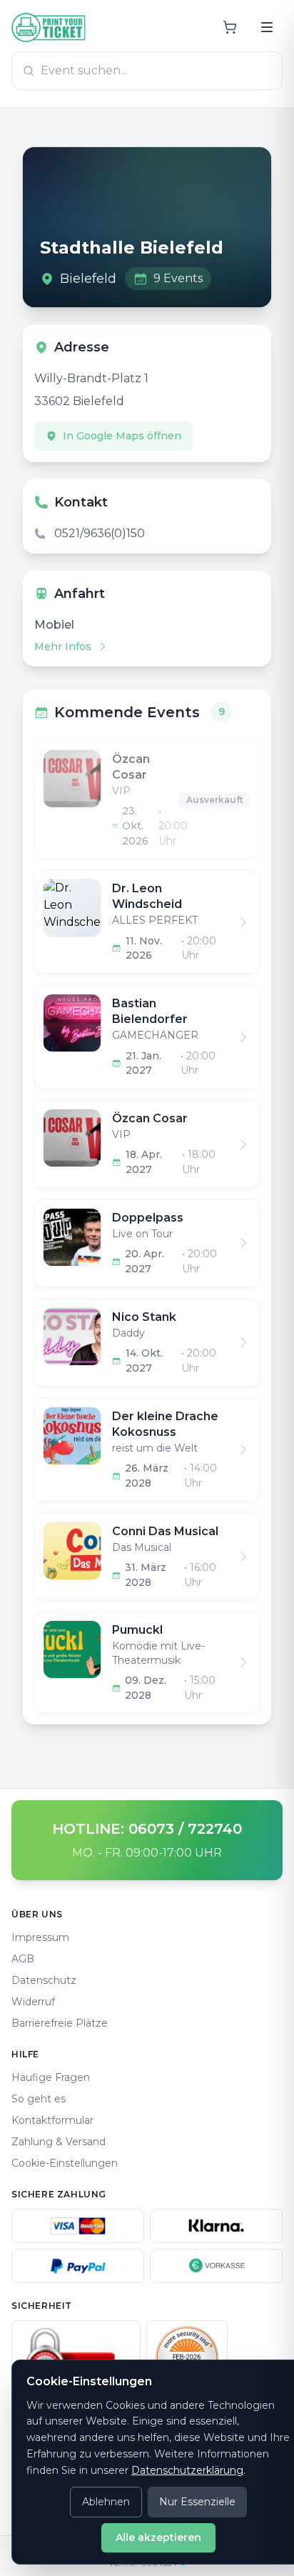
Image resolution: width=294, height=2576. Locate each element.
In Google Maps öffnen (122, 436)
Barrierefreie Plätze (60, 2023)
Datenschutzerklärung (187, 2470)
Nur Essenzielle (197, 2502)
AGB (23, 1959)
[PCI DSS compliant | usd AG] (187, 2357)
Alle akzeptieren (158, 2537)
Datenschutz (44, 1980)
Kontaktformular (52, 2120)
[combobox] (147, 71)
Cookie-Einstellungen (65, 2163)
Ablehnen (106, 2502)
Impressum (40, 1937)
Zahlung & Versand (59, 2142)
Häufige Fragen (51, 2077)
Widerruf (33, 2002)
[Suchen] (267, 27)
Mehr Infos (63, 647)
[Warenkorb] (230, 27)
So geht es (39, 2099)
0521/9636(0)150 (100, 533)
